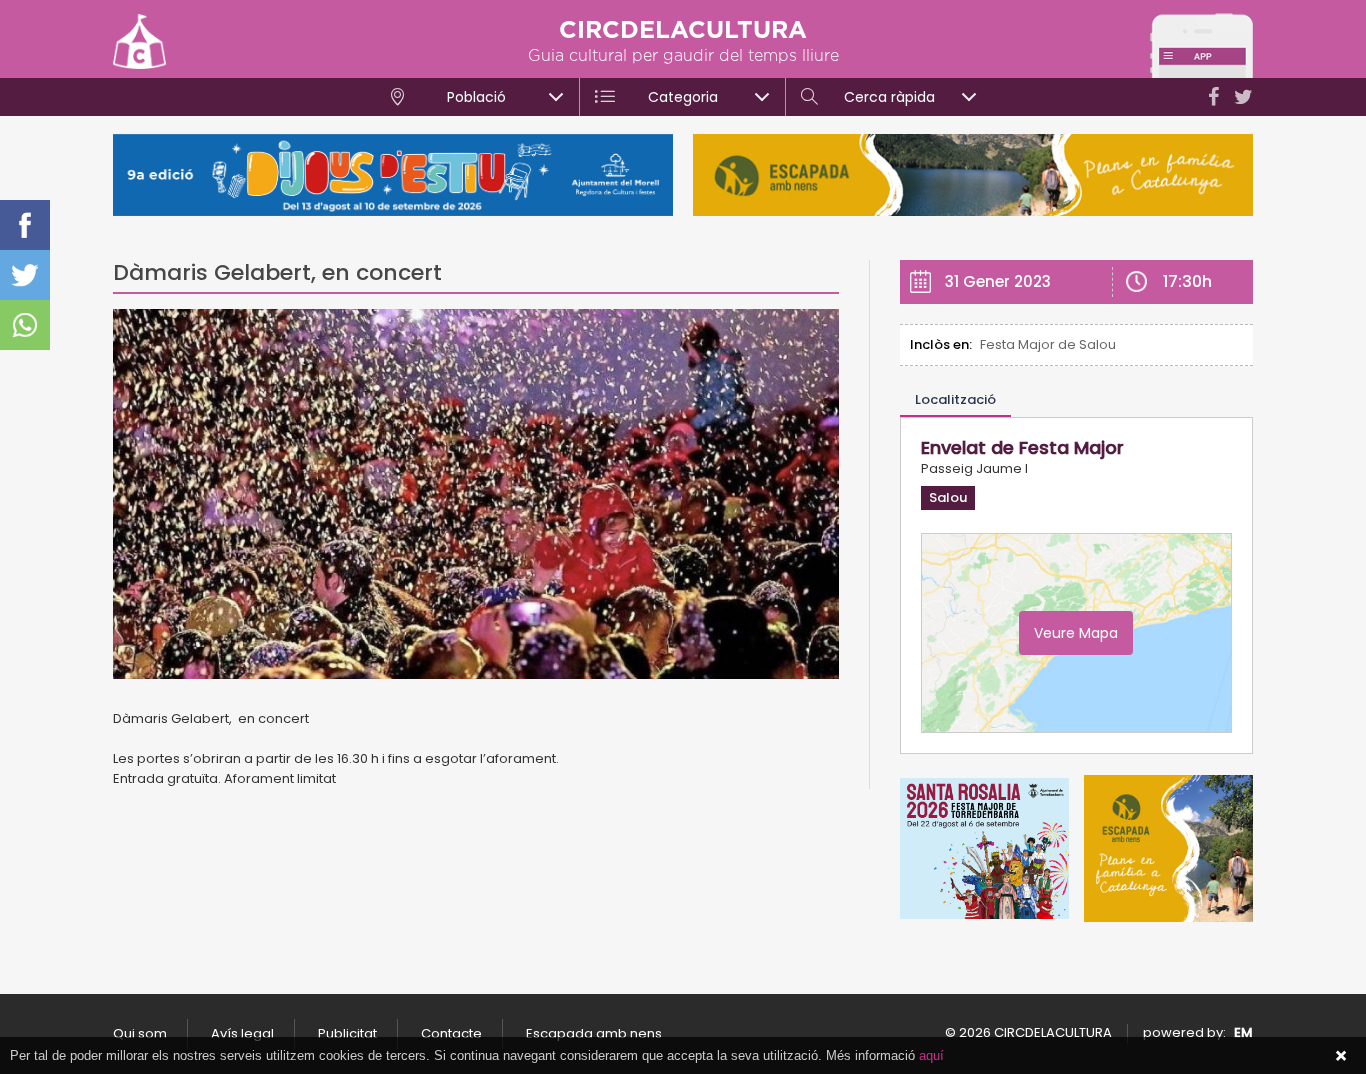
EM (1243, 1032)
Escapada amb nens (594, 1033)
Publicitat (347, 1033)
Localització (955, 399)
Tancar (1341, 1056)
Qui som (140, 1033)
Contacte (451, 1033)
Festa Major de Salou (1048, 344)
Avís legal (242, 1033)
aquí (931, 1055)
